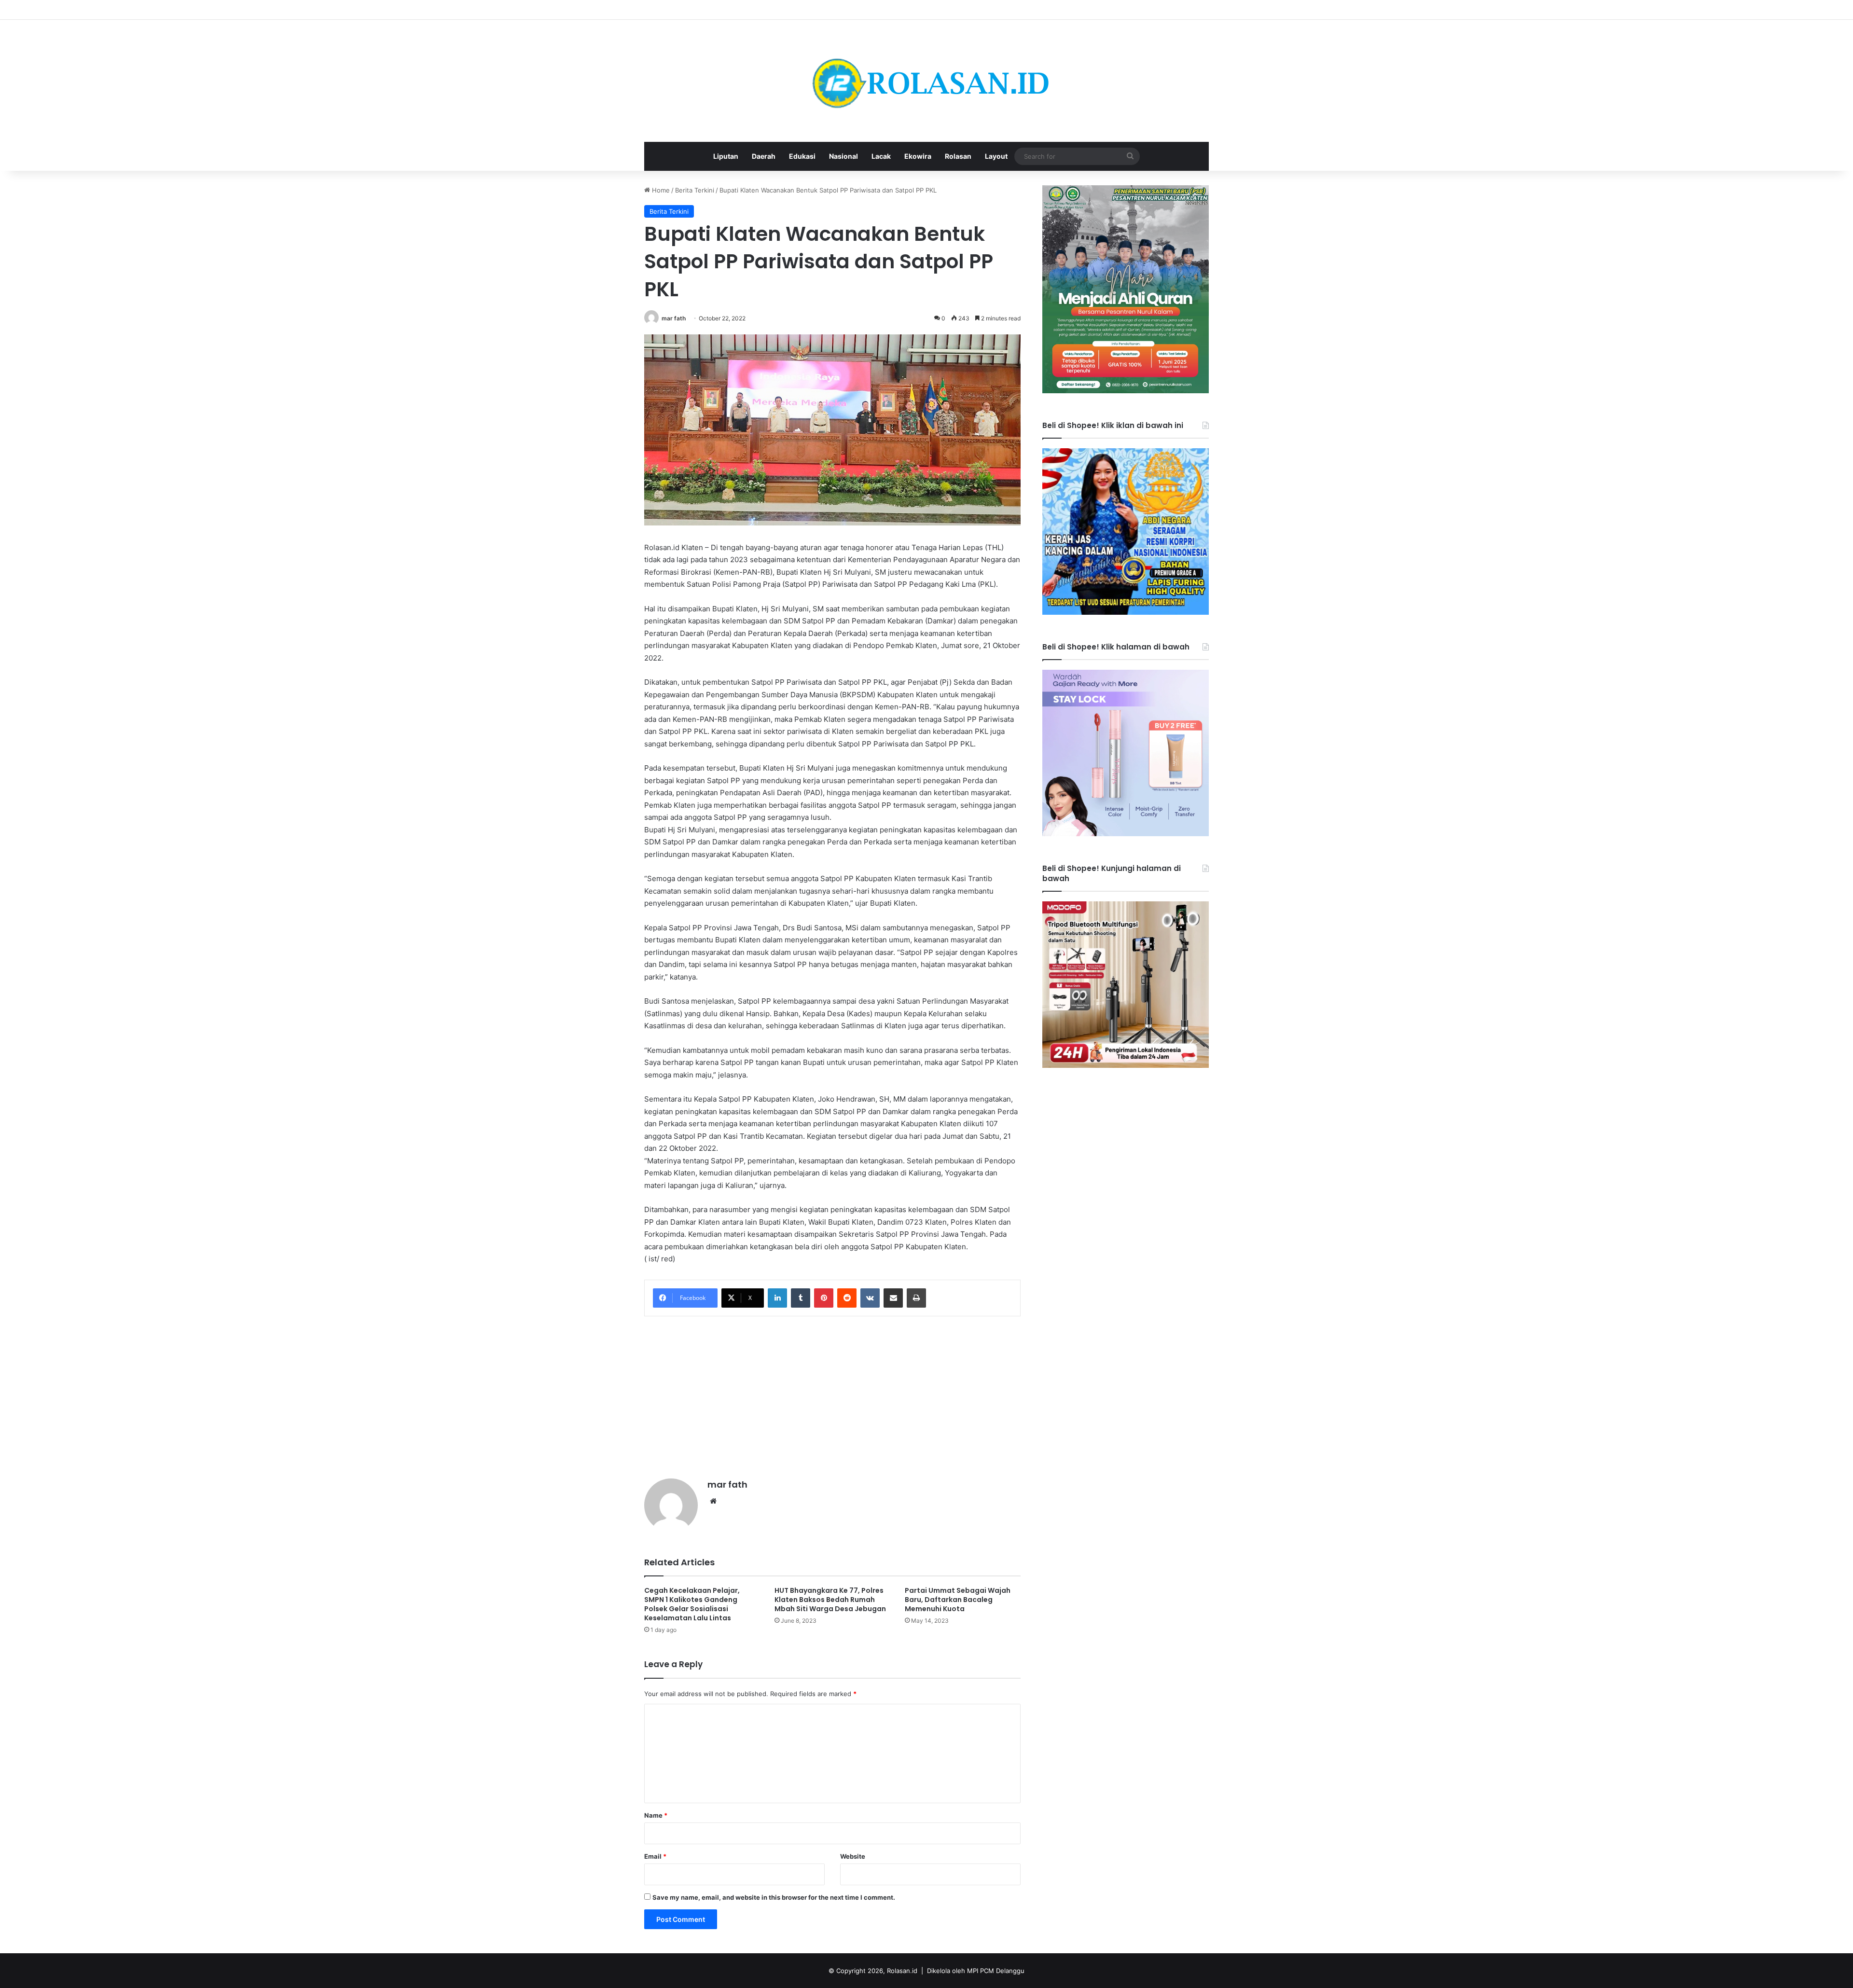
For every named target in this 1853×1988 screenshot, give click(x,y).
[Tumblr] (801, 1298)
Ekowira (918, 156)
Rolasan (958, 156)
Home (660, 190)
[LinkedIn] (777, 1298)
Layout (996, 156)
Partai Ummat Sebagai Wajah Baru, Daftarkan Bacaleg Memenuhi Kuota (958, 1600)
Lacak (881, 156)
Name (656, 1815)
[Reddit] (847, 1298)
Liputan (726, 156)
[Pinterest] (824, 1298)
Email (655, 1856)
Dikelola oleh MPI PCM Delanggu (976, 1971)
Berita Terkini (695, 190)
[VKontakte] (870, 1298)
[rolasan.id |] (926, 81)
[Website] (713, 1501)
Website (853, 1856)
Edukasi (802, 156)
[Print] (916, 1298)
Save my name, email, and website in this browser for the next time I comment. (774, 1897)
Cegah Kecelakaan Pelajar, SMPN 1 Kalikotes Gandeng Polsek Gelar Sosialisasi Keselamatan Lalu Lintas (692, 1604)
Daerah (764, 156)
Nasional (844, 156)
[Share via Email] (893, 1298)
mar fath (674, 318)
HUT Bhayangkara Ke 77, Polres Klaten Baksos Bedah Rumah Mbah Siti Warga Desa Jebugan (830, 1600)
